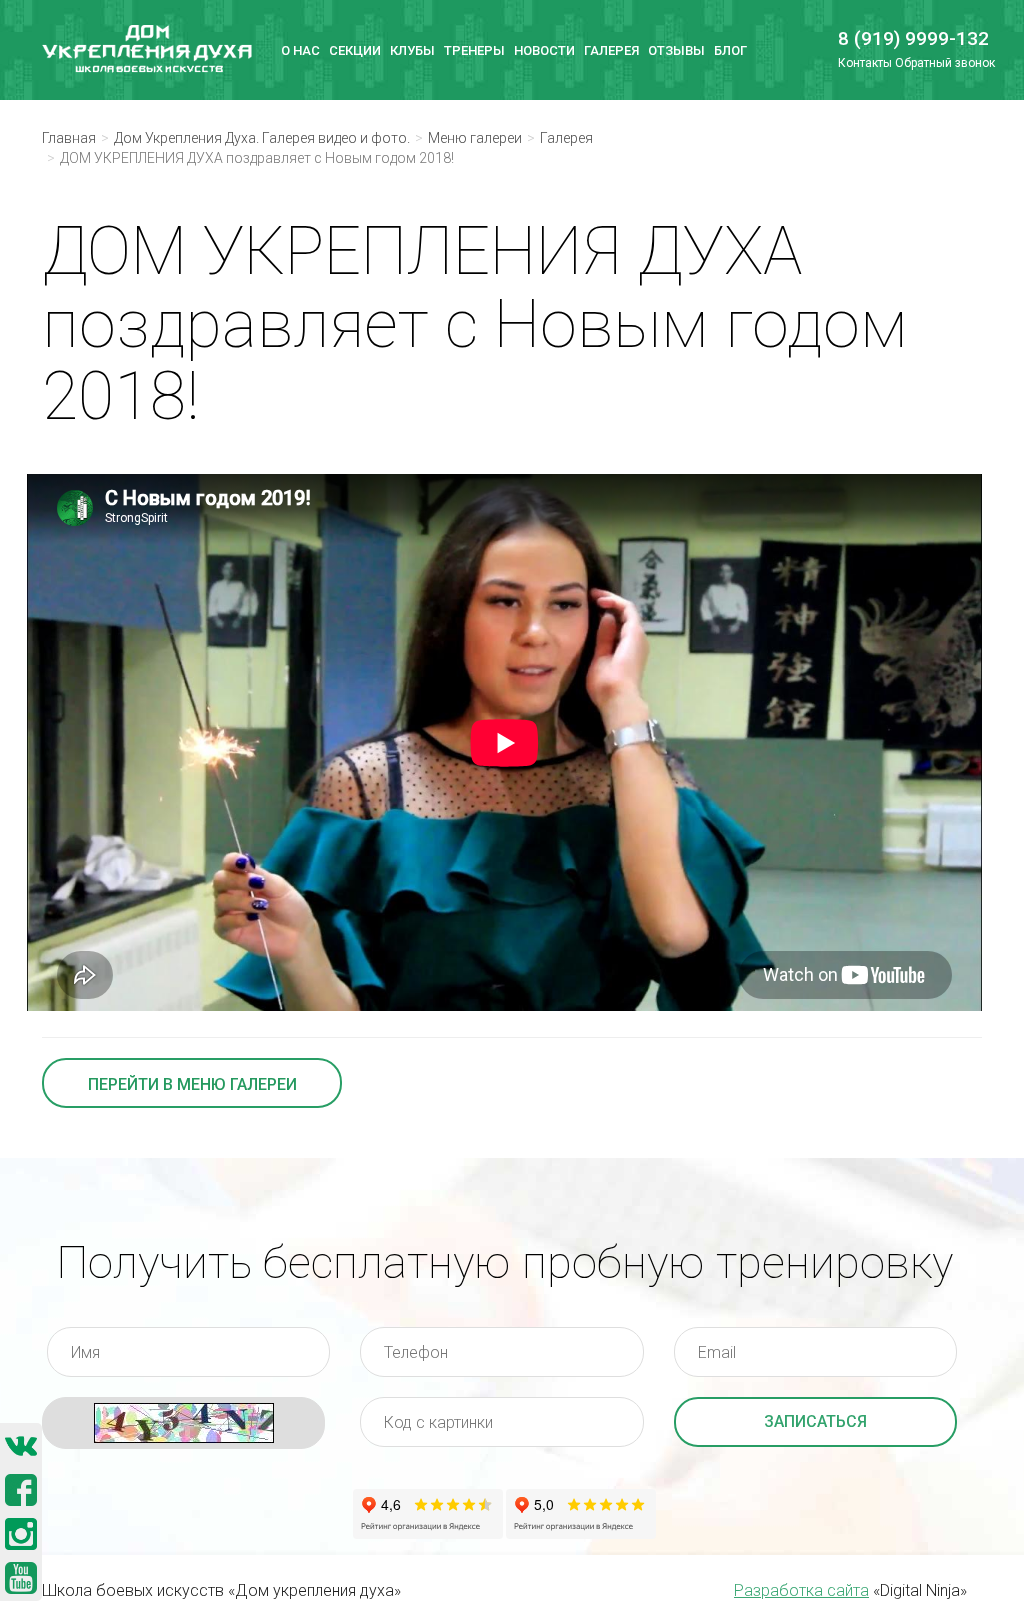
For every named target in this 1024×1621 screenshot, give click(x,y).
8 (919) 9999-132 (902, 38)
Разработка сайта (801, 1590)
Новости (544, 50)
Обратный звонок (945, 63)
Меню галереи (475, 138)
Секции (355, 50)
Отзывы (676, 50)
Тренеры (474, 50)
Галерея (611, 50)
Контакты (865, 63)
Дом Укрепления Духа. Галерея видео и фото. (262, 138)
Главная (69, 138)
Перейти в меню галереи (192, 1084)
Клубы (412, 50)
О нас (300, 50)
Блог (730, 50)
